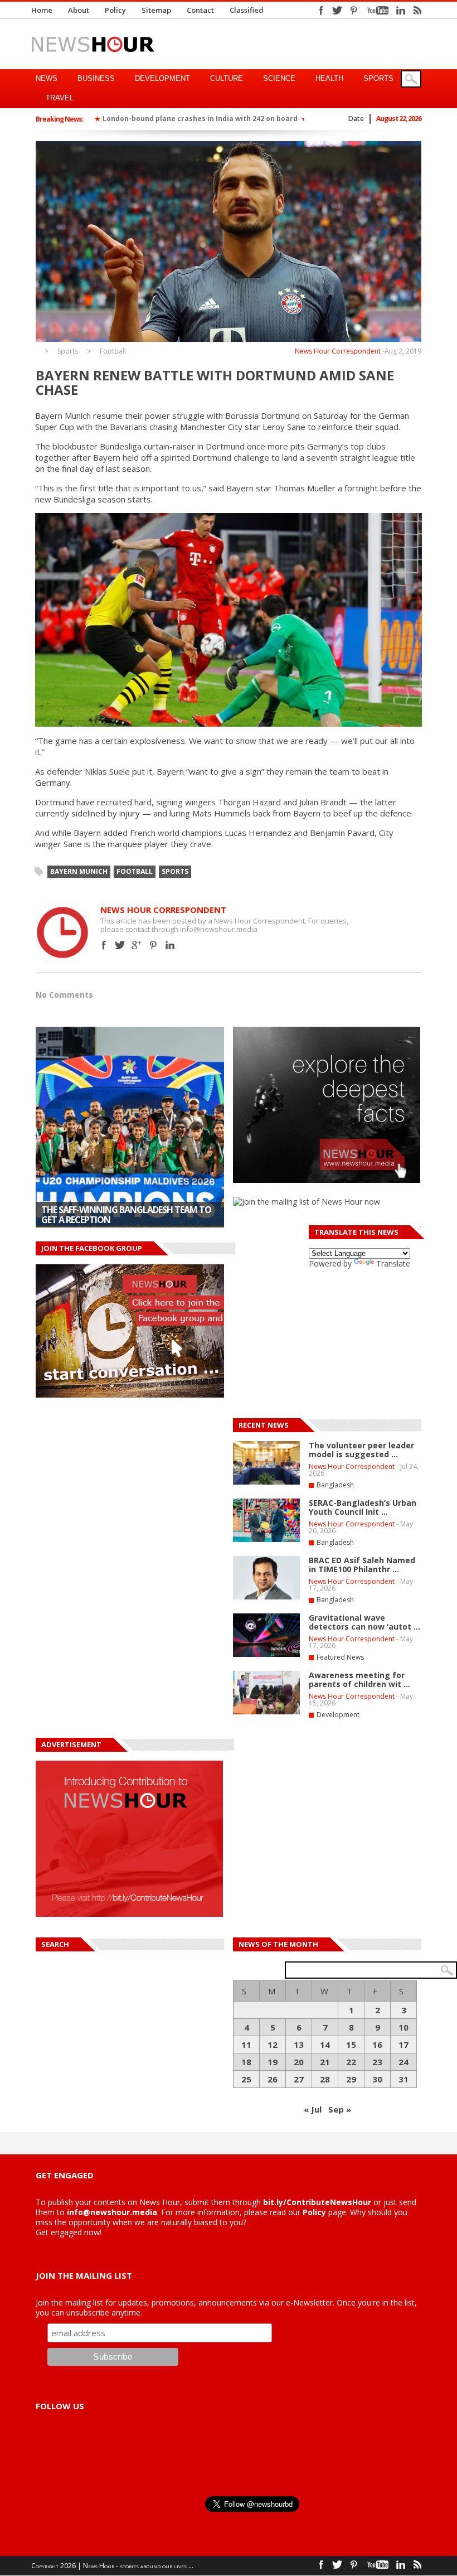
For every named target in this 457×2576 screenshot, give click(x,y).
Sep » (340, 2109)
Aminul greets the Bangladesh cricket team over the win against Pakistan (127, 1215)
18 (246, 2062)
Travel (60, 98)
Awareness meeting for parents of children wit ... (359, 1680)
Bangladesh (335, 1485)
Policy (115, 10)
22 (351, 2062)
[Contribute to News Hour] (129, 1914)
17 (403, 2045)
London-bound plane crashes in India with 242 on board (200, 119)
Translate (393, 1263)
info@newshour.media (112, 2212)
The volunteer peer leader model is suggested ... (361, 1450)
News (47, 78)
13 (299, 2045)
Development (162, 78)
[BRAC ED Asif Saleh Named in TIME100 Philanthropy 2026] (266, 1597)
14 (325, 2045)
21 (325, 2062)
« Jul (313, 2109)
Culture (227, 78)
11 (246, 2045)
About (79, 10)
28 (325, 2079)
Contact (200, 10)
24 (403, 2062)
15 (351, 2045)
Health (329, 78)
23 (377, 2062)
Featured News (340, 1657)
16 (377, 2045)
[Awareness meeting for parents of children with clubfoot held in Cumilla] (266, 1712)
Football (113, 351)
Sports (378, 78)
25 (246, 2079)
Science (279, 78)
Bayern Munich (79, 871)
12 (273, 2045)
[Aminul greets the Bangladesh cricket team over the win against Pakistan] (130, 1127)
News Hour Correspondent (338, 351)
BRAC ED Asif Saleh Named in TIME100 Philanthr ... (362, 1565)
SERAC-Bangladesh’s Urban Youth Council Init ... (363, 1507)
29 (351, 2079)
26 (273, 2079)
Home (42, 10)
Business (96, 78)
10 (403, 2027)
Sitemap (156, 10)
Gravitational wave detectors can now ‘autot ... (364, 1622)
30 (377, 2079)
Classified (247, 10)
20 (299, 2062)
